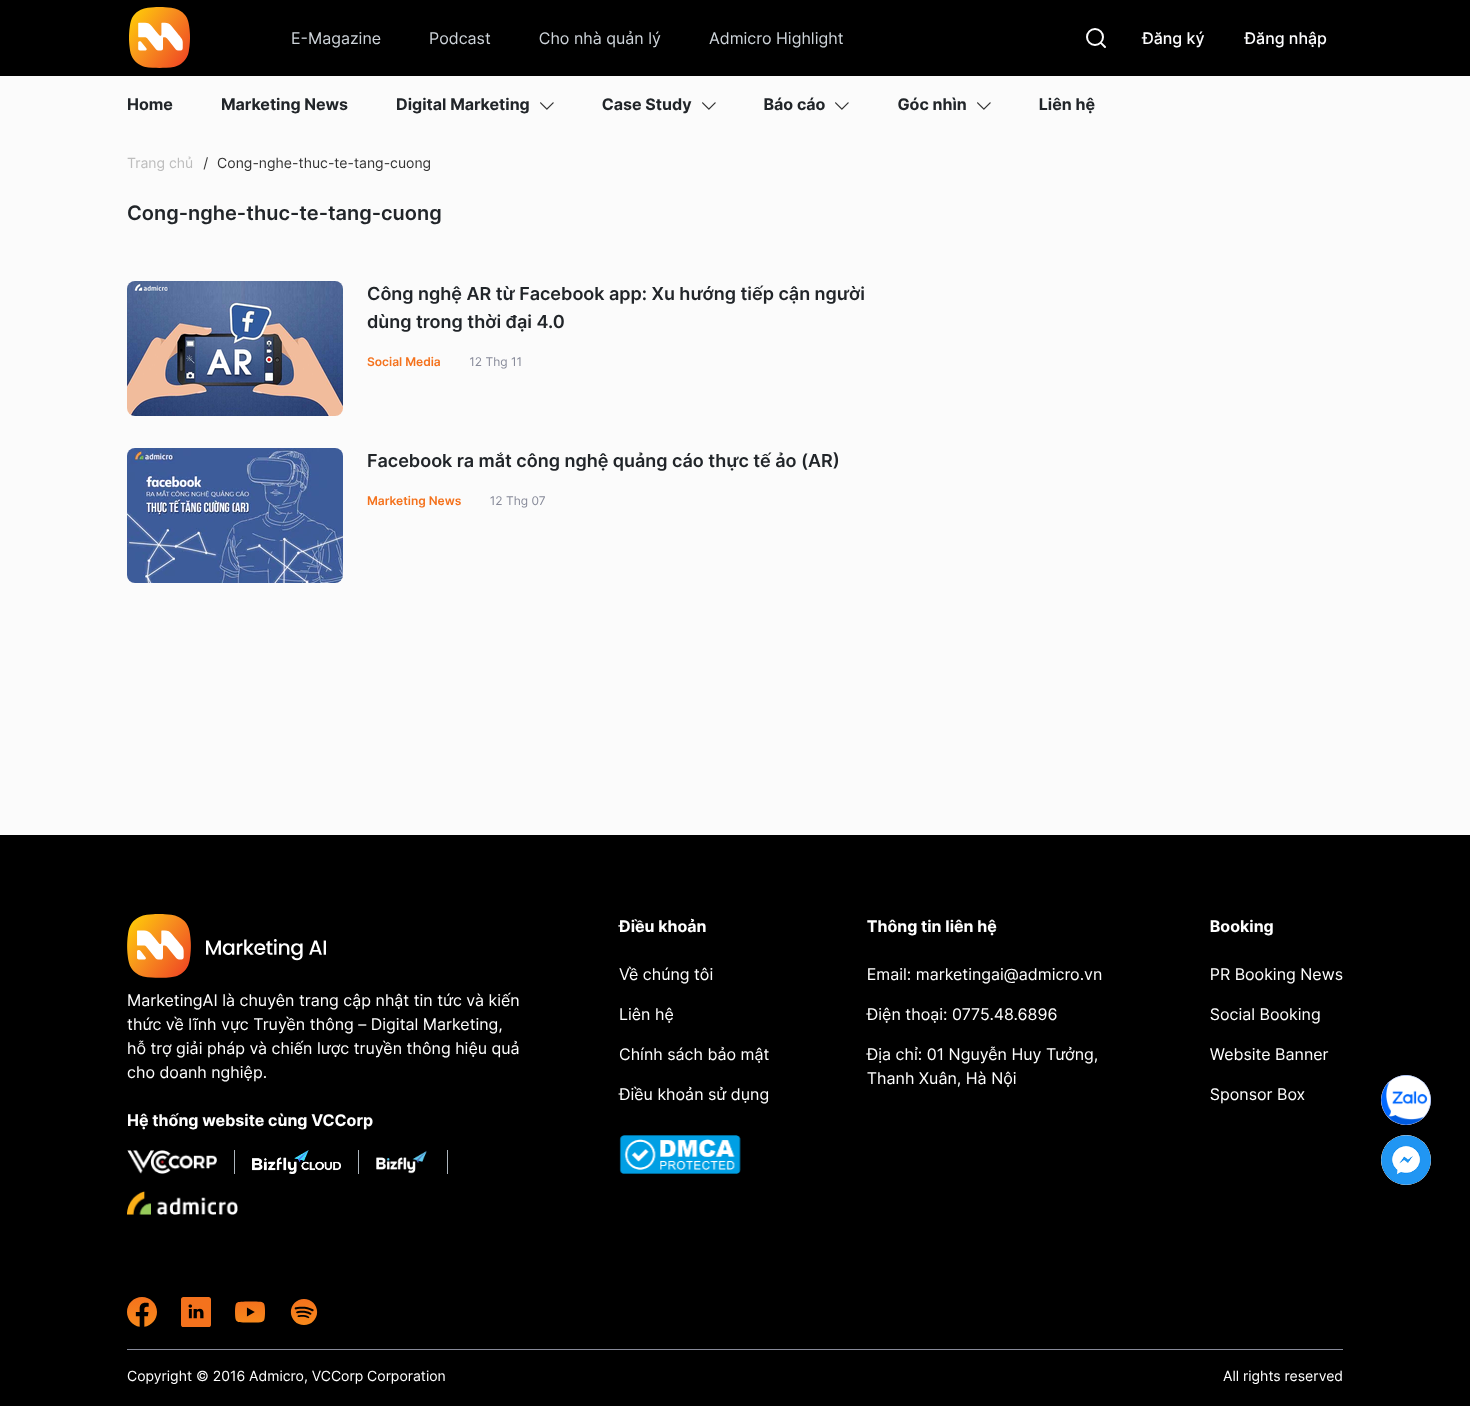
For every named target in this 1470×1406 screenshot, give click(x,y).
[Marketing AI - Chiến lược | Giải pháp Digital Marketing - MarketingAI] (161, 41)
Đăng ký (1173, 38)
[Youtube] (250, 1312)
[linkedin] (196, 1312)
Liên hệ (1067, 104)
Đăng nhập (1286, 38)
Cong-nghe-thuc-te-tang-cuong (322, 163)
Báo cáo (795, 104)
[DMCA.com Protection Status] (696, 1154)
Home (150, 104)
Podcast (460, 38)
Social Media (404, 361)
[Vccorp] (181, 1162)
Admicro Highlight (776, 38)
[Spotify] (304, 1312)
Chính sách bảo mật (694, 1054)
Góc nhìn (931, 104)
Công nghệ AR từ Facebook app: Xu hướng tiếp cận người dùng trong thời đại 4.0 (616, 308)
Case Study (647, 104)
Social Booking (1265, 1014)
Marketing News (284, 104)
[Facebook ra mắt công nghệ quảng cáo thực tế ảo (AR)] (235, 515)
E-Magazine (336, 38)
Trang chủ (160, 163)
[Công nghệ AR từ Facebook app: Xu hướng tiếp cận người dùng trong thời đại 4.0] (235, 348)
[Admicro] (182, 1203)
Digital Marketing (463, 104)
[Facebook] (142, 1312)
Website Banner (1269, 1054)
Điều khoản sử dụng (694, 1094)
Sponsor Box (1257, 1094)
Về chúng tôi (666, 974)
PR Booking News (1276, 974)
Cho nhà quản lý (600, 38)
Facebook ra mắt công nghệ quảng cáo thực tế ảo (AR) (603, 461)
